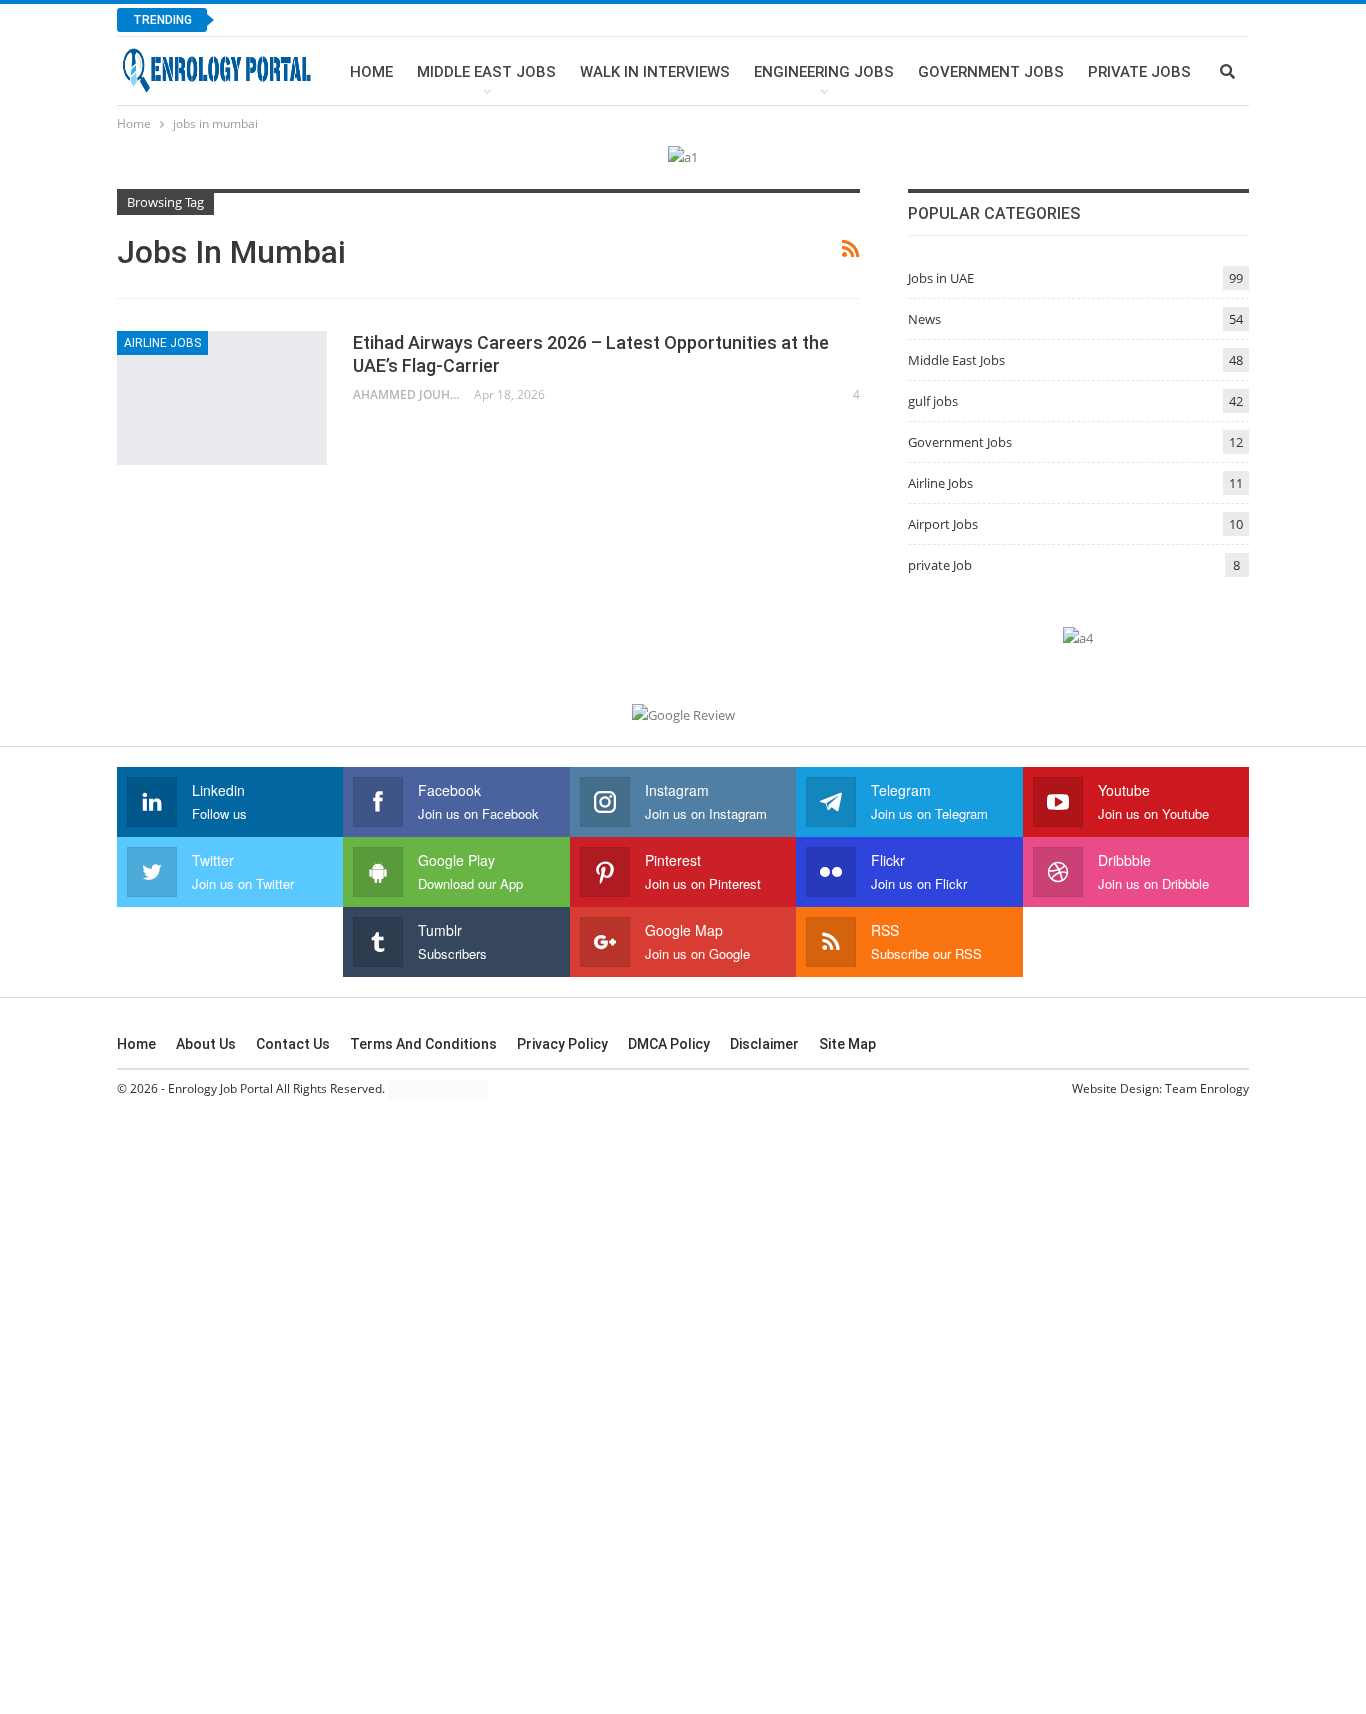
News (924, 319)
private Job (940, 565)
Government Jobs (991, 72)
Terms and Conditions (423, 1044)
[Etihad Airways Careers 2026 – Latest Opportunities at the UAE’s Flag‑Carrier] (222, 398)
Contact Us (293, 1044)
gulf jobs (933, 401)
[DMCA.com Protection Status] (438, 1089)
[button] (1270, 1600)
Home (371, 72)
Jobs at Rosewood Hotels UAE (350, 19)
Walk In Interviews (655, 72)
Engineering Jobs (824, 72)
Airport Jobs (943, 524)
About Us (206, 1044)
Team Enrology (1207, 1088)
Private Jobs (1139, 72)
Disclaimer (764, 1044)
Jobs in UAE (941, 278)
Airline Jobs (162, 343)
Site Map (847, 1044)
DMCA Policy (669, 1044)
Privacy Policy (562, 1044)
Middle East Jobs (486, 72)
